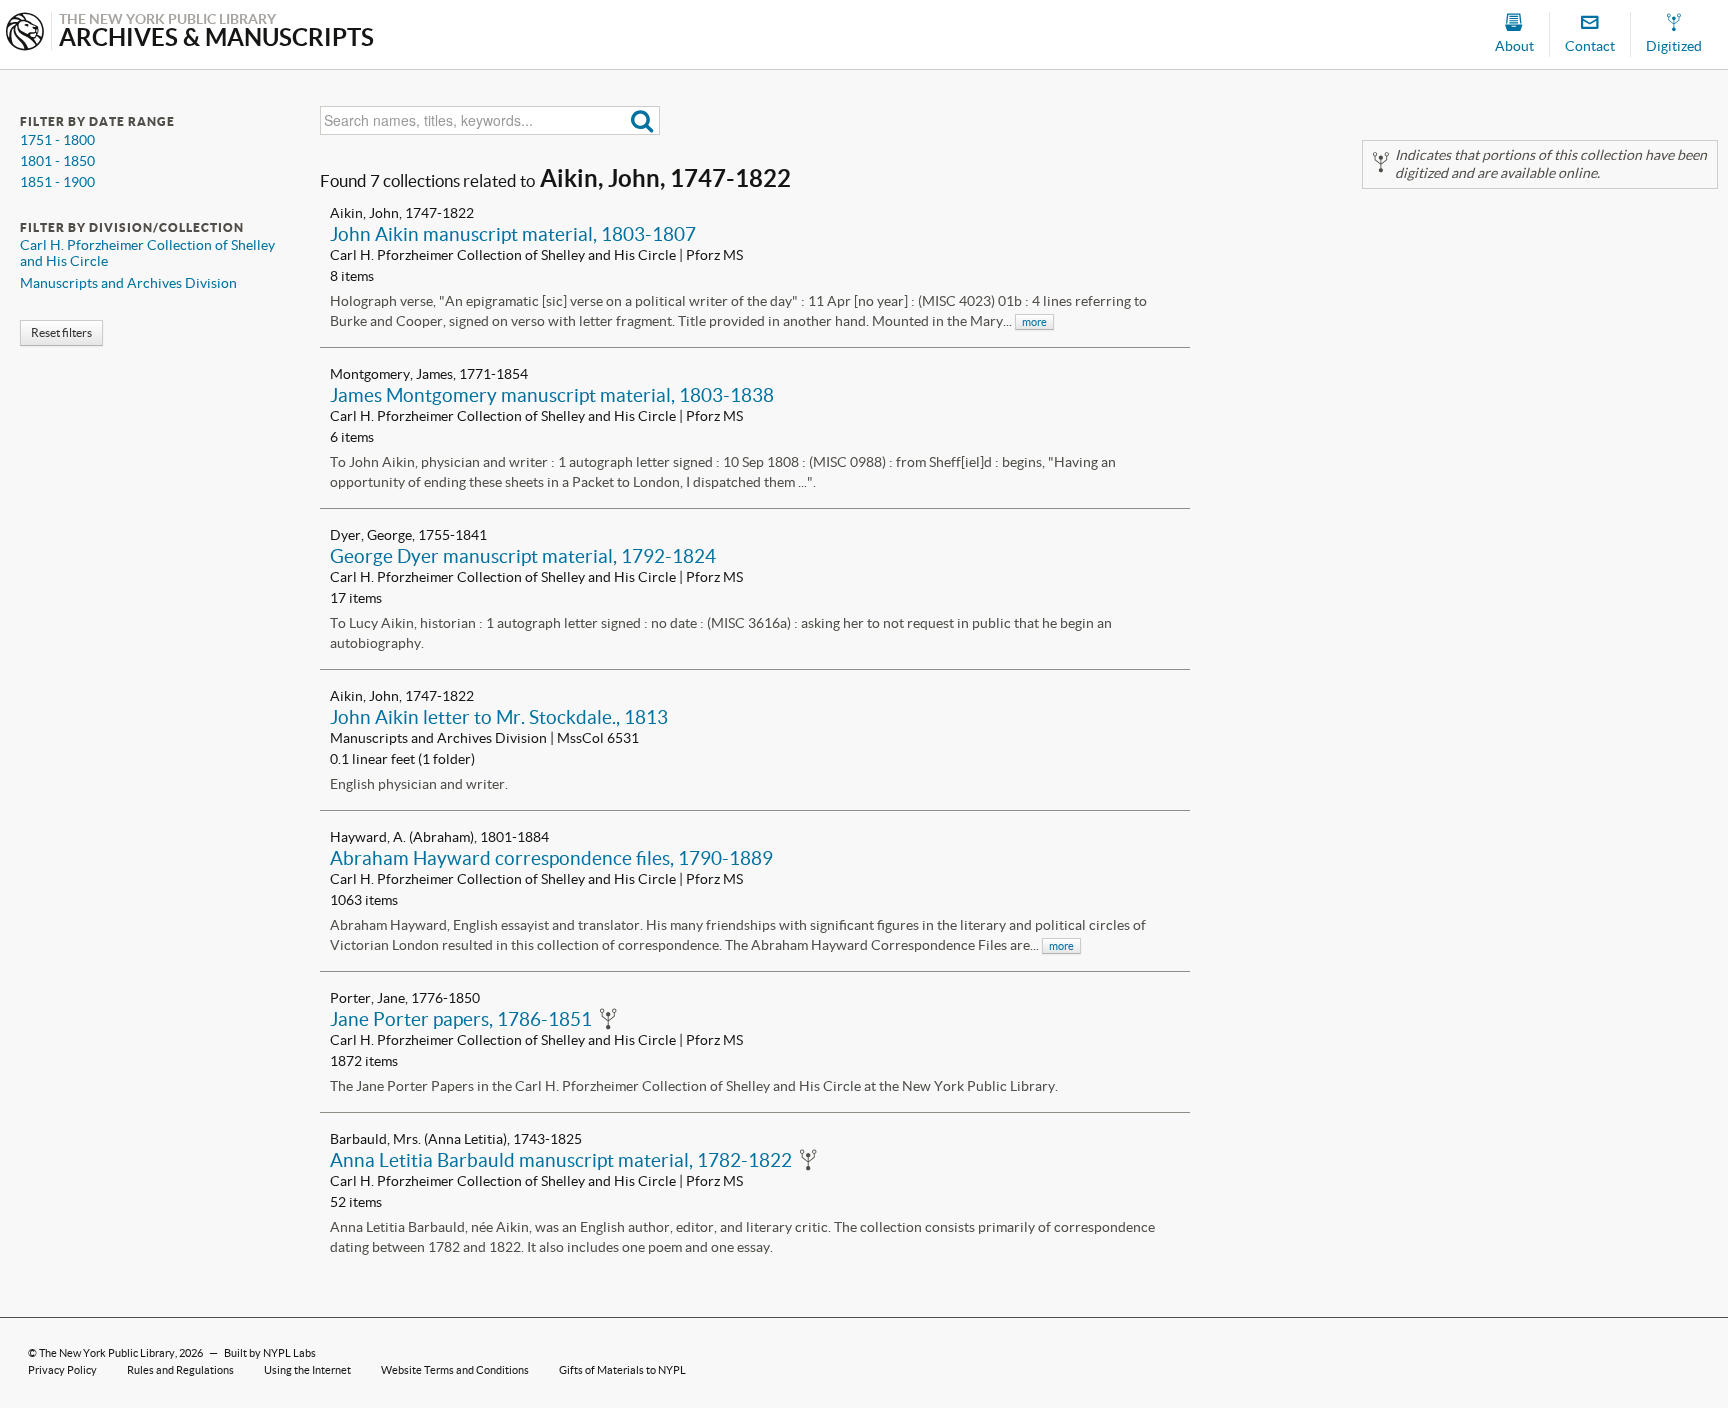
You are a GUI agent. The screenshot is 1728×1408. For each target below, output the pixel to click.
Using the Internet (307, 1370)
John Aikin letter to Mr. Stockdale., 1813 (499, 717)
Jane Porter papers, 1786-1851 (461, 1019)
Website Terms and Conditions (455, 1370)
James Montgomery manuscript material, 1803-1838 (552, 395)
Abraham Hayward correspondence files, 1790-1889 (551, 858)
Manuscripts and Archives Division (128, 283)
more (1034, 322)
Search (642, 120)
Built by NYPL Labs (270, 1353)
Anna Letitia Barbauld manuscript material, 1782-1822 (561, 1160)
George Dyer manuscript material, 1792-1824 (523, 556)
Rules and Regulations (180, 1370)
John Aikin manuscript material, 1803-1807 (513, 234)
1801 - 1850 (57, 161)
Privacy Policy (62, 1370)
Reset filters (61, 332)
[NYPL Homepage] (25, 33)
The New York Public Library (107, 1353)
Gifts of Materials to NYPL (622, 1370)
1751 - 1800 (57, 140)
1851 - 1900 (57, 182)
